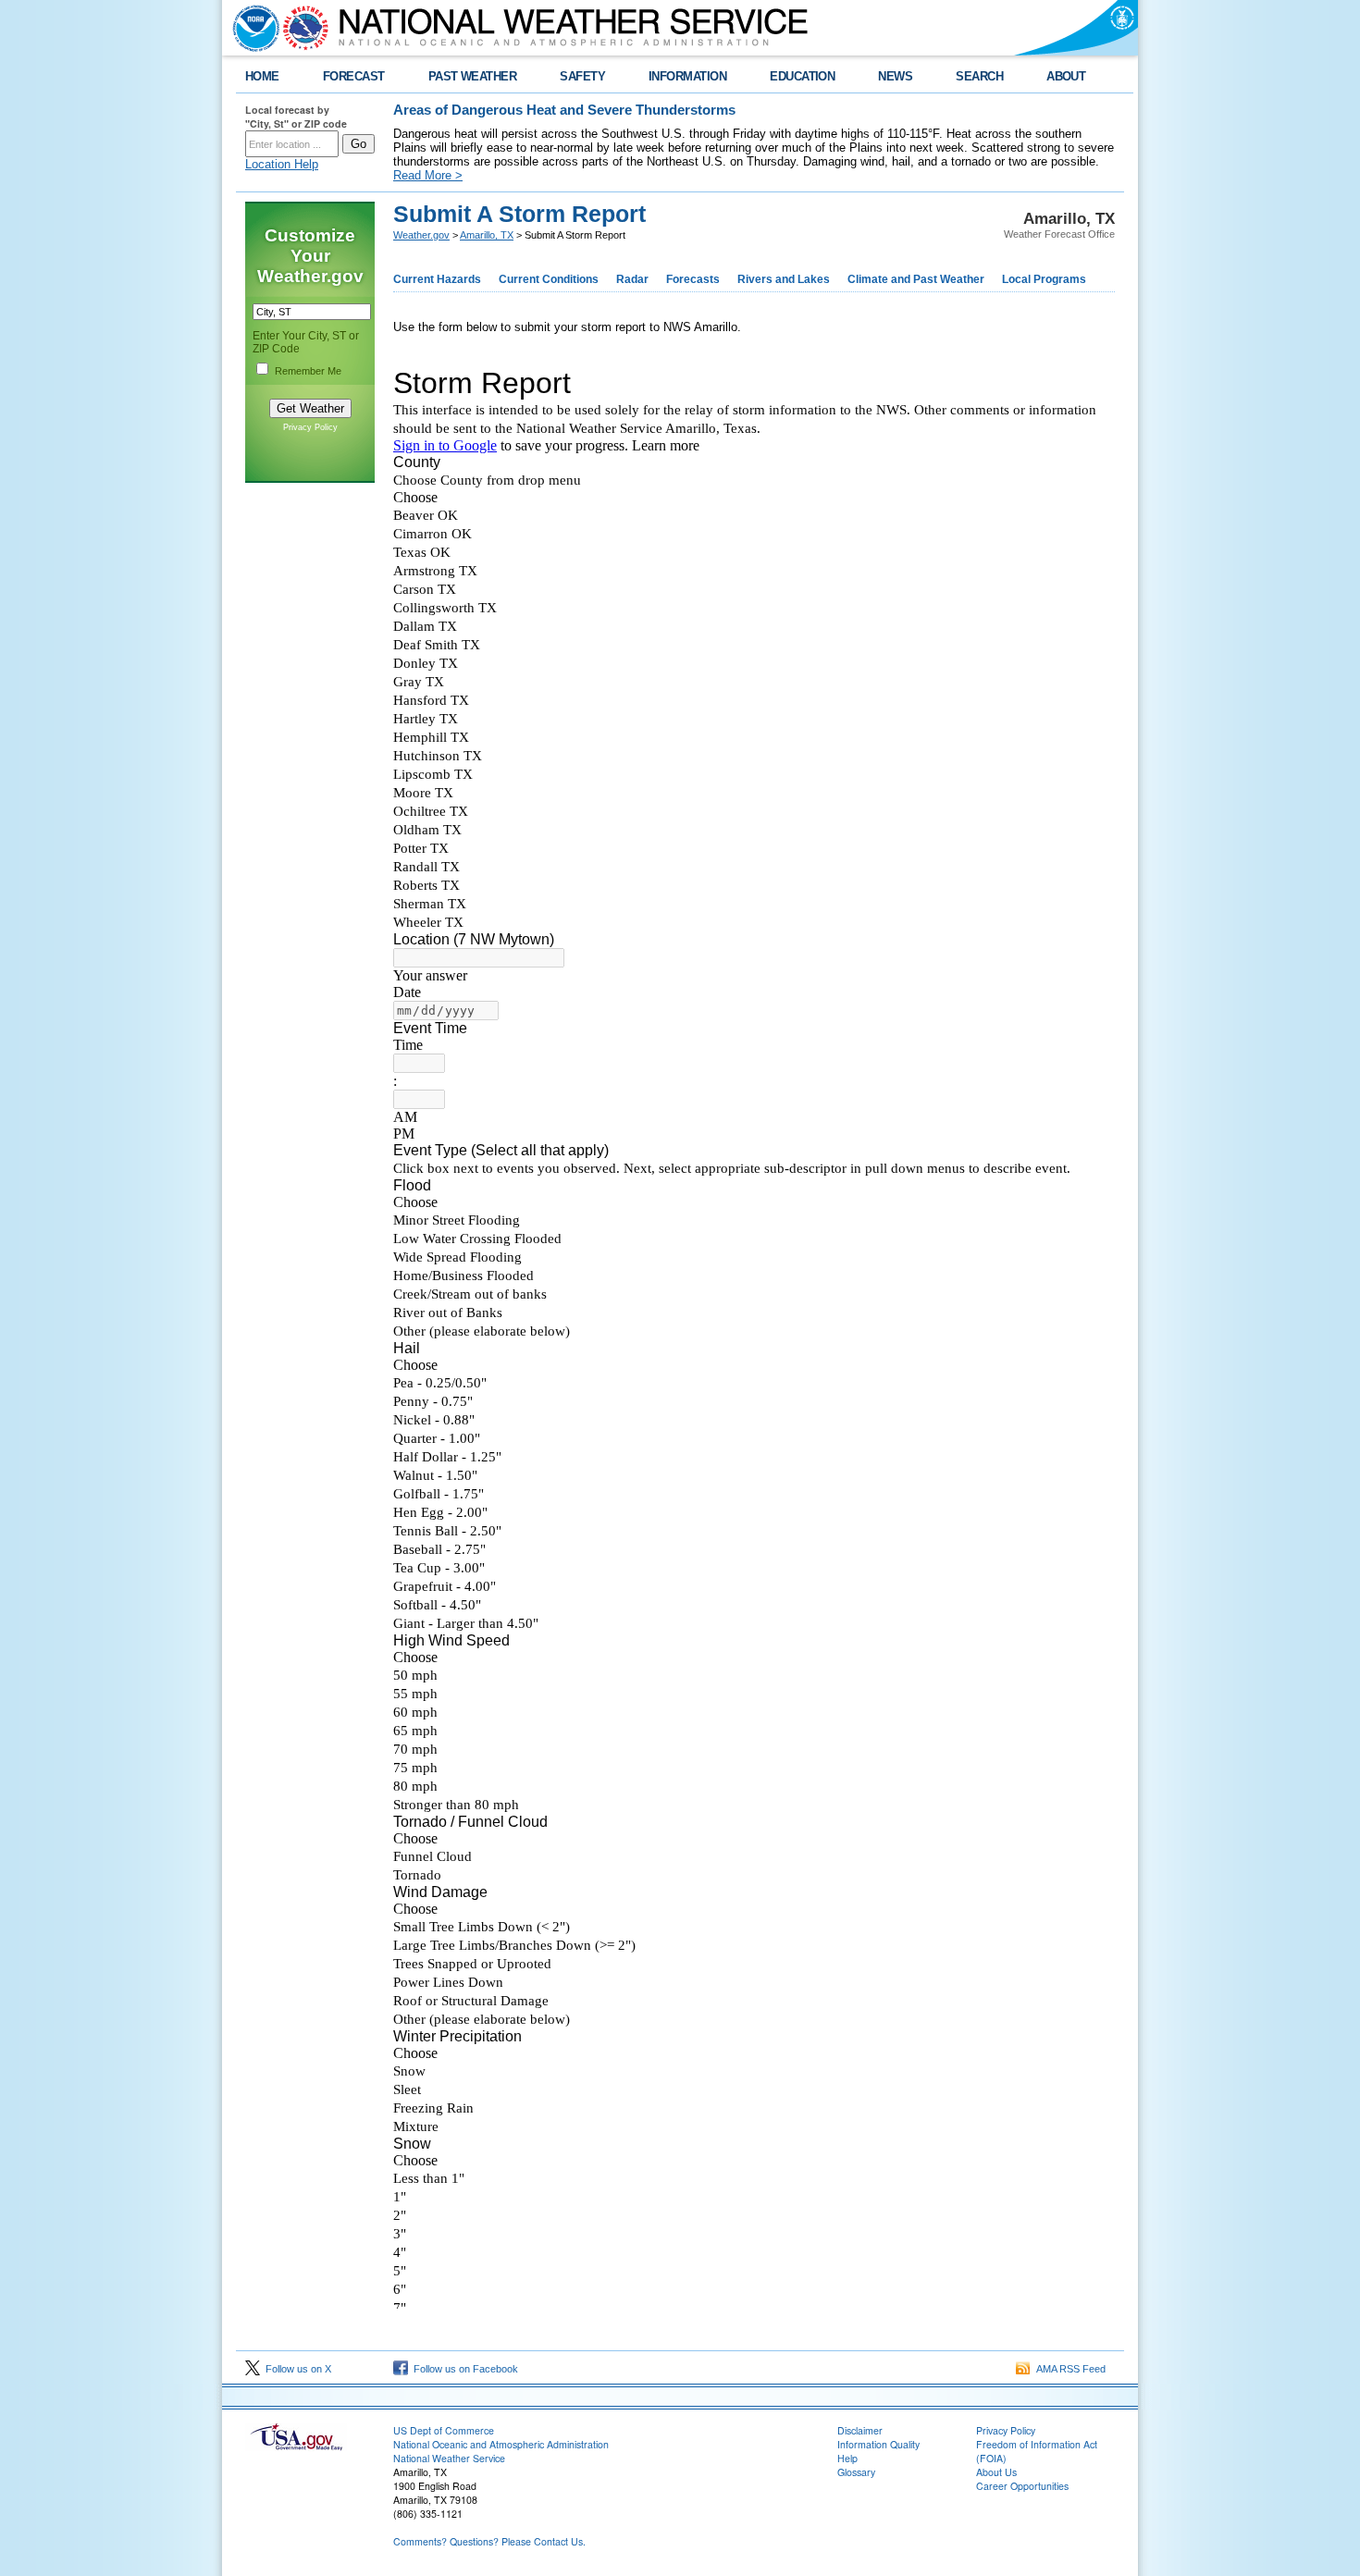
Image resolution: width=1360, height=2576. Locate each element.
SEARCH (979, 76)
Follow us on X (296, 2369)
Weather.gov (421, 235)
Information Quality (878, 2444)
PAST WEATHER (473, 76)
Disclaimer (860, 2430)
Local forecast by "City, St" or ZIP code (296, 117)
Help (847, 2458)
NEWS (895, 76)
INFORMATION (687, 76)
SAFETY (582, 76)
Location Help (282, 164)
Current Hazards (437, 279)
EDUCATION (802, 76)
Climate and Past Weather (916, 279)
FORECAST (354, 76)
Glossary (856, 2472)
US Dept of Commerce (444, 2430)
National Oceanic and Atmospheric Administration (501, 2444)
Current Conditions (549, 279)
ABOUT (1066, 76)
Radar (632, 279)
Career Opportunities (1022, 2486)
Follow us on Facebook (463, 2369)
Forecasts (693, 279)
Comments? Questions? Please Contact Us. (489, 2541)
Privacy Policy (310, 427)
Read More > (428, 175)
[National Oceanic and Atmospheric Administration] (252, 28)
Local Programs (1044, 279)
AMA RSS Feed (1068, 2369)
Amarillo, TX (487, 235)
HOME (262, 76)
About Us (996, 2472)
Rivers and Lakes (784, 279)
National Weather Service (449, 2458)
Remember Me (308, 371)
